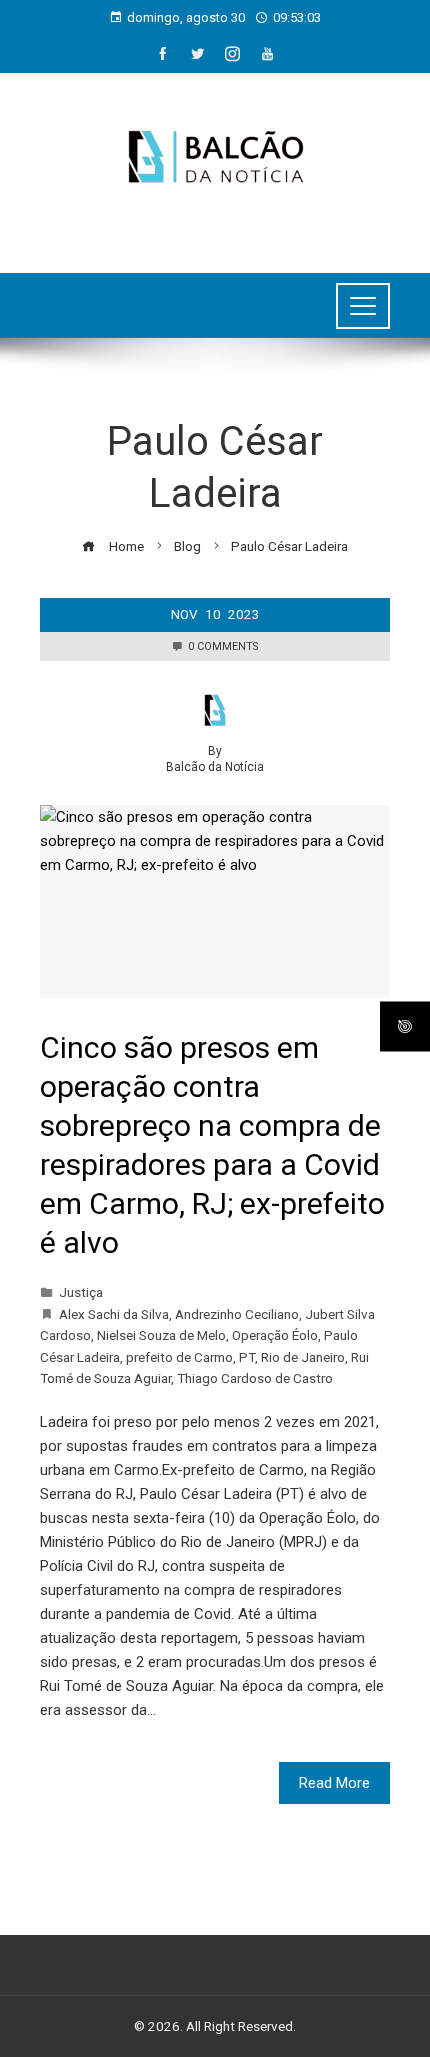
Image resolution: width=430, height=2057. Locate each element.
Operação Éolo (275, 1335)
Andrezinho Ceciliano (237, 1314)
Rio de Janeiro (303, 1357)
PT (247, 1357)
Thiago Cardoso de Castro (255, 1378)
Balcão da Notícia (215, 767)
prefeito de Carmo (179, 1357)
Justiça (81, 1292)
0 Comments (223, 646)
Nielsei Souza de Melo (161, 1335)
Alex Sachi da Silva (114, 1314)
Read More (334, 1783)
